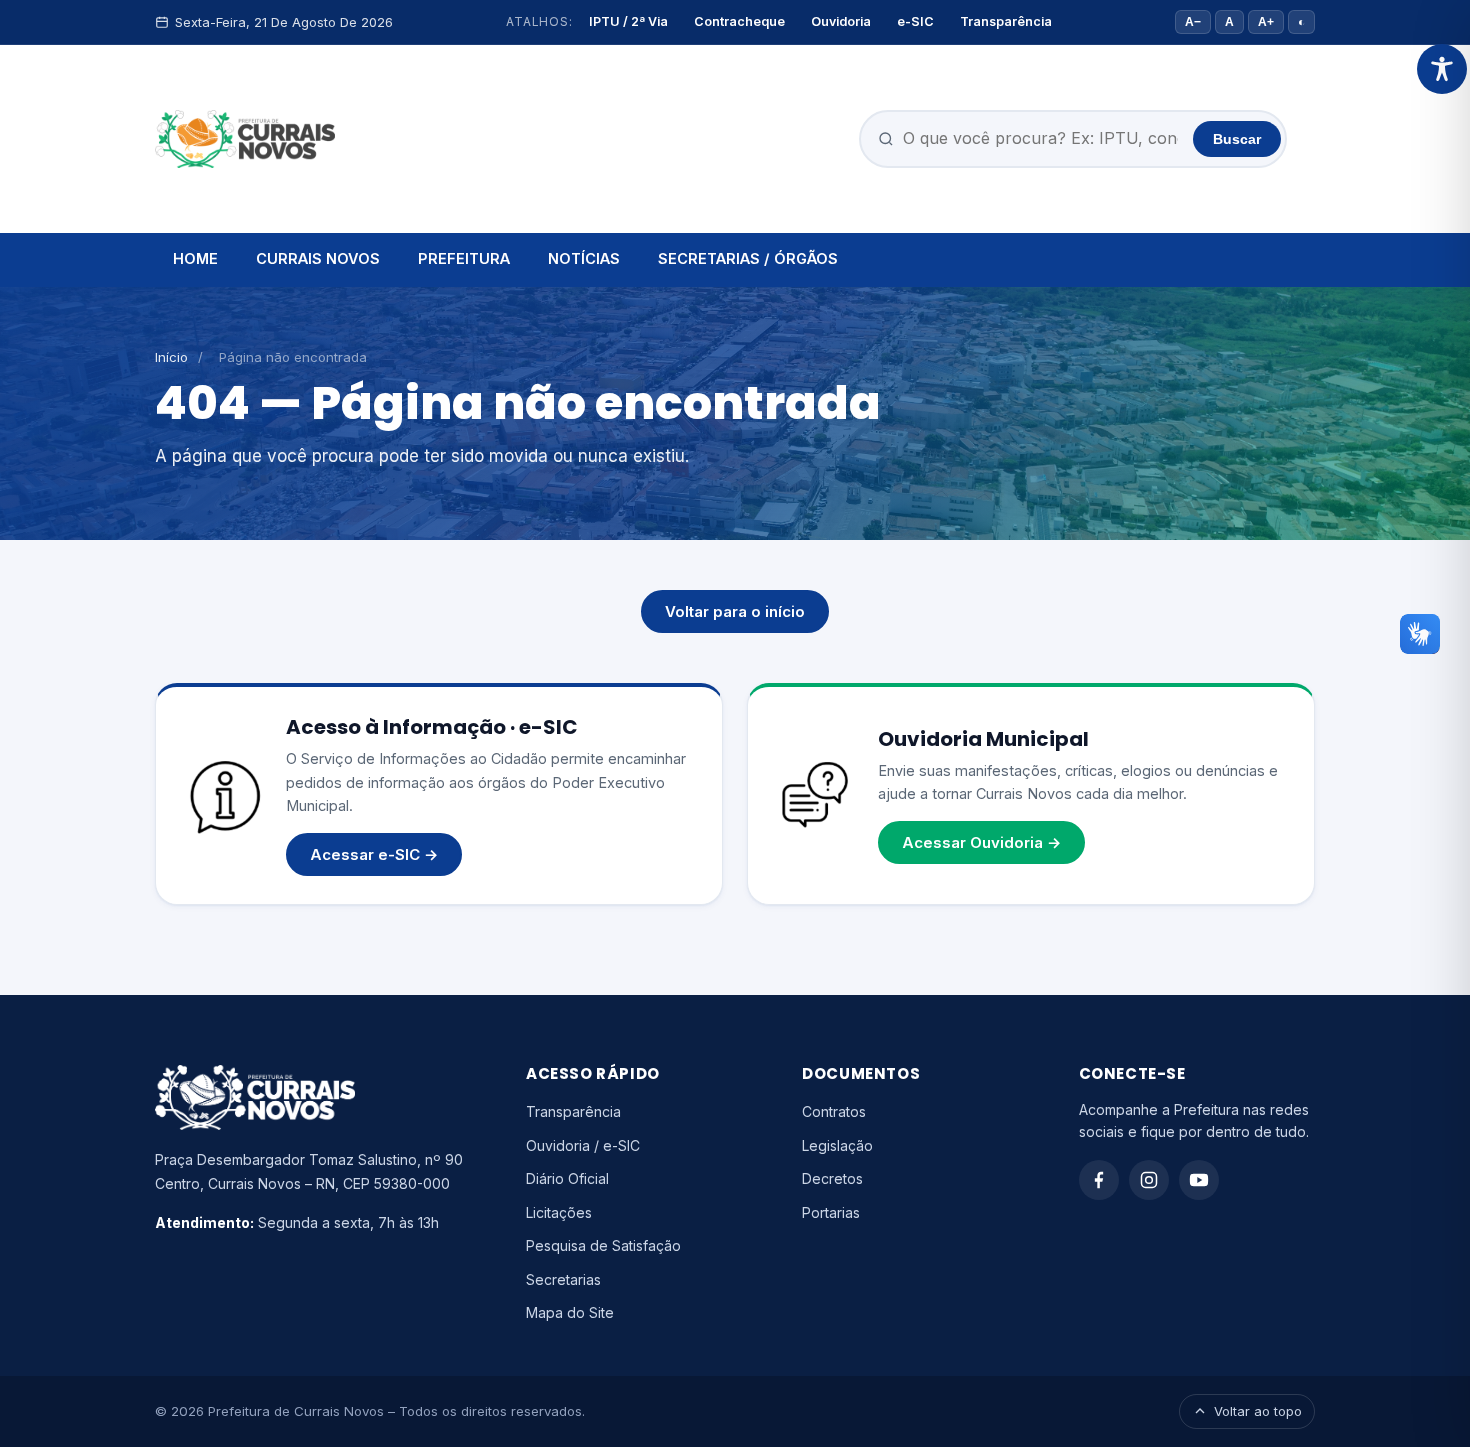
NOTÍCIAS (584, 258)
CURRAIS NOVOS (318, 258)
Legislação (837, 1145)
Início (171, 357)
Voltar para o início (735, 611)
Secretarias (563, 1279)
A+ (1266, 22)
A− (1193, 22)
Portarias (831, 1212)
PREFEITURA (464, 258)
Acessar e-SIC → (374, 854)
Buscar (1237, 139)
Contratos (834, 1111)
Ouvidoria (841, 21)
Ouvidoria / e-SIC (583, 1145)
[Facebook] (1099, 1180)
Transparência (1006, 21)
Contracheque (739, 21)
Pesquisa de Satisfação (603, 1245)
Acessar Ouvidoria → (981, 842)
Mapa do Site (570, 1312)
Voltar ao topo (1258, 1411)
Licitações (559, 1212)
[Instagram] (1149, 1180)
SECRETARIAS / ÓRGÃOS (748, 258)
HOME (195, 258)
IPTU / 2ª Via (628, 21)
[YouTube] (1199, 1180)
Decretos (832, 1178)
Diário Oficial (567, 1178)
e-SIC (915, 21)
